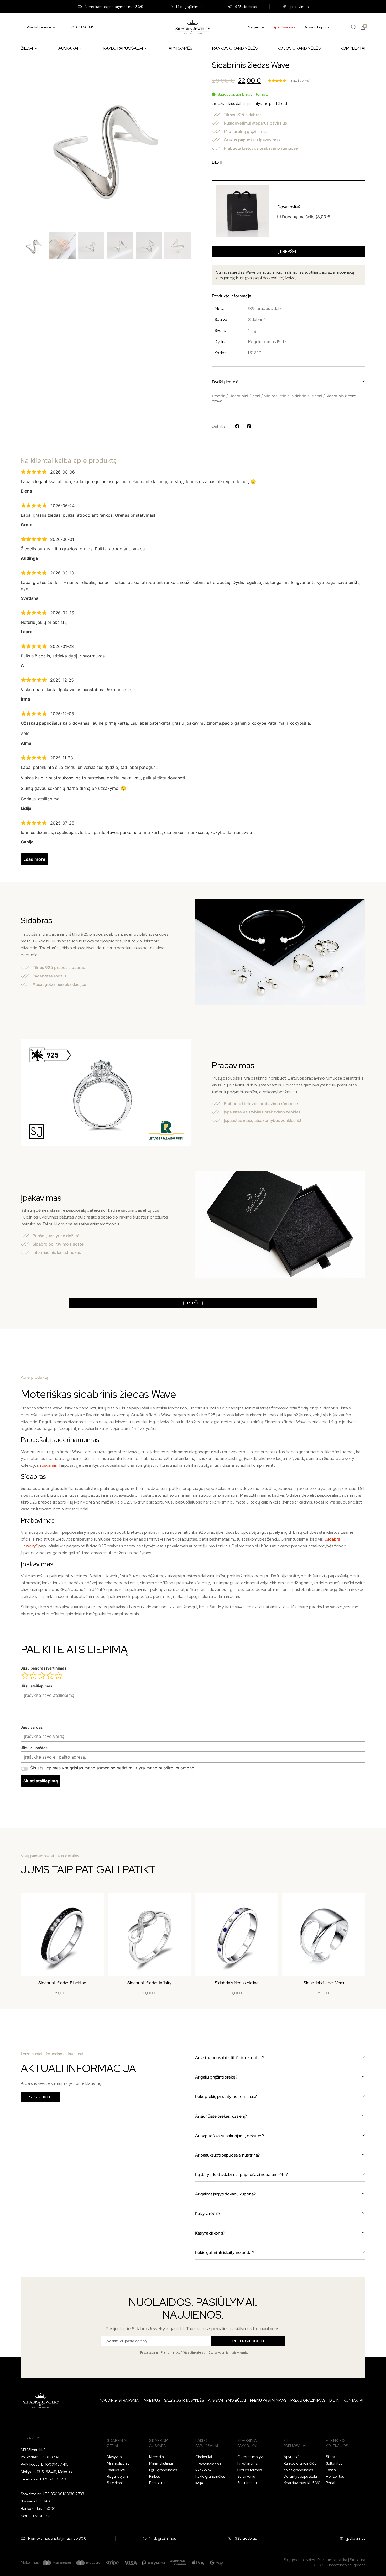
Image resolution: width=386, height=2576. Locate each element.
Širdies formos (250, 2470)
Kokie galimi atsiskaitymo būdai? (225, 2253)
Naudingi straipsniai (120, 2400)
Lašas (331, 2470)
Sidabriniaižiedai (117, 2443)
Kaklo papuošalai (207, 2443)
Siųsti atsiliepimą (41, 1781)
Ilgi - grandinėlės (163, 2470)
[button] (289, 382)
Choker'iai (204, 2457)
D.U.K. (334, 2400)
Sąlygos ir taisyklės (184, 2400)
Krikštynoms (247, 2463)
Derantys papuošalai (301, 2476)
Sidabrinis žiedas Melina (237, 1983)
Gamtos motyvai (251, 2457)
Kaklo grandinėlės (210, 2476)
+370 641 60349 (80, 27)
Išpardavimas (284, 27)
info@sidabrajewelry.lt (39, 27)
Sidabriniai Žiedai (244, 396)
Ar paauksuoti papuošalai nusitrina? (227, 2155)
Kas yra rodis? (208, 2213)
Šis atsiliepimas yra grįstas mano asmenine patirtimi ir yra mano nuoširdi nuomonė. (113, 1768)
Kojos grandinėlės (298, 2470)
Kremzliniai (158, 2457)
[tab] (193, 1353)
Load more (34, 859)
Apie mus (152, 2400)
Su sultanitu (247, 2483)
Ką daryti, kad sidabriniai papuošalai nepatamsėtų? (241, 2175)
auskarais (48, 1465)
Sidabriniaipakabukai (247, 2443)
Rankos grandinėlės (300, 2463)
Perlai (330, 2483)
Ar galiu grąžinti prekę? (216, 2077)
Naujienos (256, 27)
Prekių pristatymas (268, 2400)
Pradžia (219, 396)
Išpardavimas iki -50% (302, 2483)
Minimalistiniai (119, 2463)
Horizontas (335, 2476)
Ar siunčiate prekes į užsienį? (221, 2116)
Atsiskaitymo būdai (227, 2400)
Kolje (199, 2483)
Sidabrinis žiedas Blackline (62, 1983)
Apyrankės (293, 2457)
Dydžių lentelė (225, 382)
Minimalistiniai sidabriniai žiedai (293, 396)
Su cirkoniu (116, 2483)
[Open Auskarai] (81, 48)
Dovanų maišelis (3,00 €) (305, 211)
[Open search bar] (354, 27)
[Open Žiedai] (36, 48)
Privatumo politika (332, 2560)
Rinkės (155, 2476)
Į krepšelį (288, 252)
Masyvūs (114, 2457)
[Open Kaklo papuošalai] (146, 48)
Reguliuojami (118, 2476)
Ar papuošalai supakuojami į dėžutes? (230, 2136)
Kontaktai (353, 2400)
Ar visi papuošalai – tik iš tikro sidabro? (230, 2058)
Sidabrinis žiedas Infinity (149, 1983)
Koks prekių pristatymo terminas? (226, 2096)
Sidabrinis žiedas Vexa (324, 1983)
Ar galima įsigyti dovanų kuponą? (225, 2194)
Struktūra (358, 2560)
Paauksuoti (116, 2470)
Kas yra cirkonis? (210, 2233)
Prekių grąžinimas (308, 2400)
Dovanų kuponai (317, 27)
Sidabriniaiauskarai (159, 2443)
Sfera (330, 2457)
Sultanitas (334, 2463)
